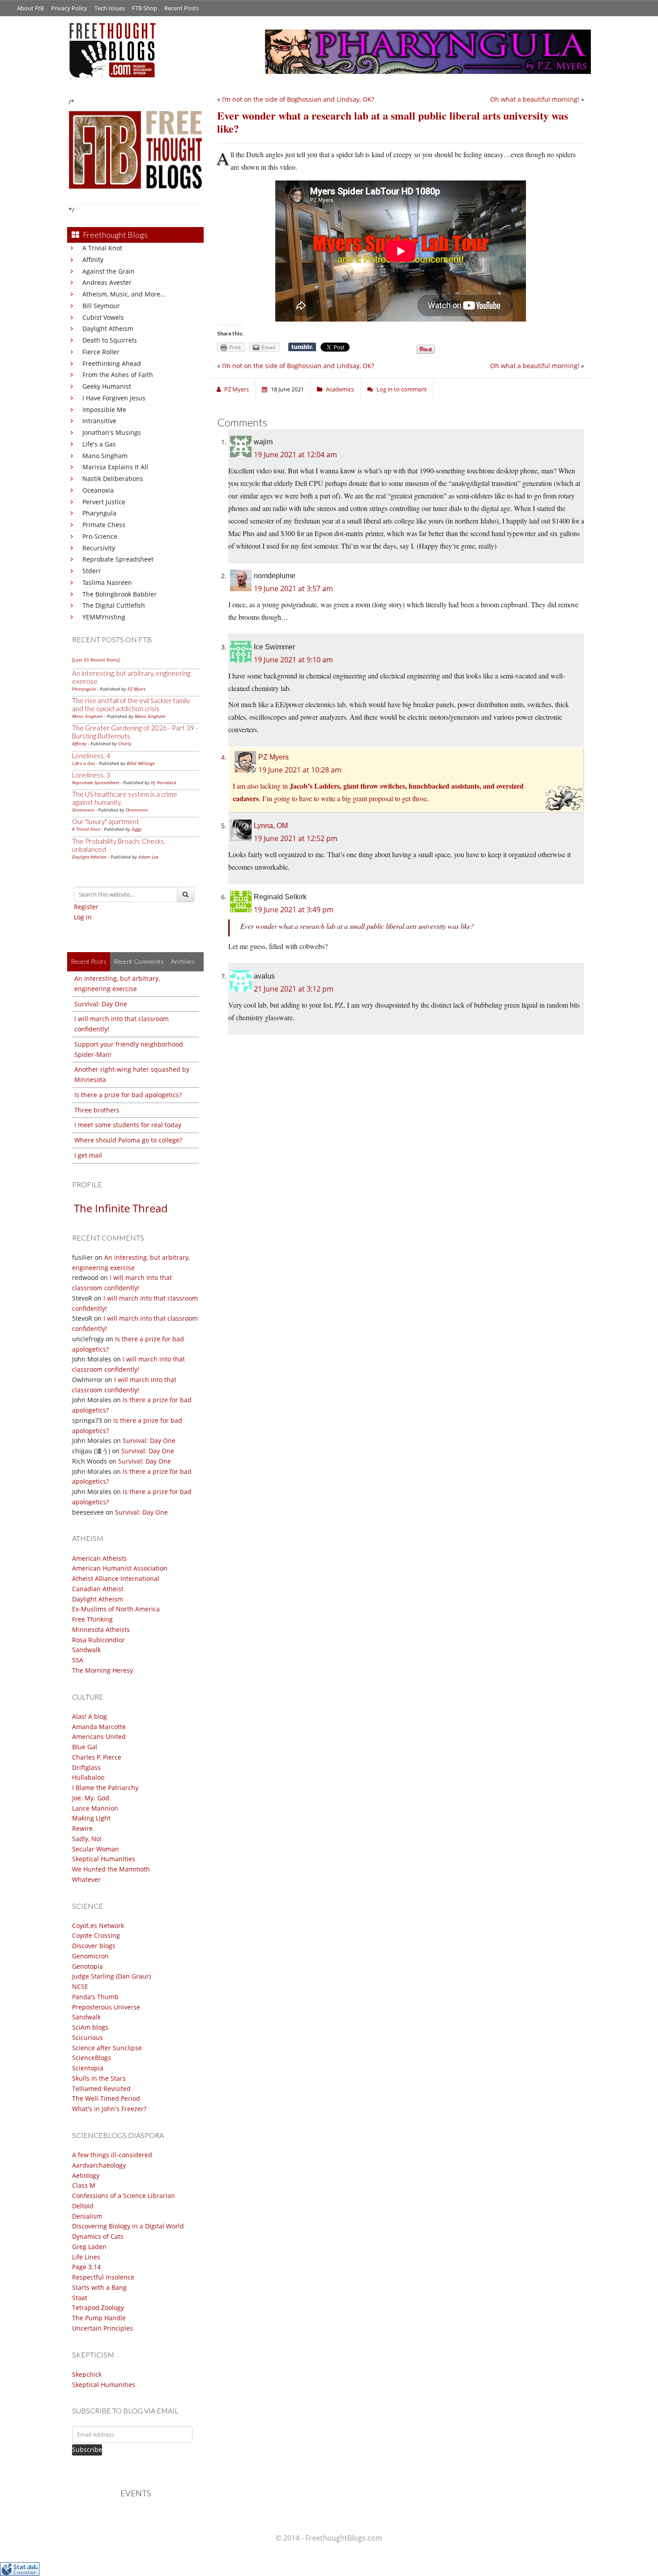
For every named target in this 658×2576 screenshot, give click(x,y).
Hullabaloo (88, 1777)
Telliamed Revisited (101, 2089)
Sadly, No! (87, 1839)
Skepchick (87, 2374)
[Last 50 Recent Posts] (96, 660)
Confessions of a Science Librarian (124, 2196)
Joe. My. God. (92, 1798)
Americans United (99, 1737)
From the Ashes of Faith (118, 375)
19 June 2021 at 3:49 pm (294, 910)
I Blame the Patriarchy (105, 1788)
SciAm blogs (90, 2027)
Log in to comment (402, 389)
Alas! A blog (90, 1716)
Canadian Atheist (98, 1589)
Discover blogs (94, 1946)
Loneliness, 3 (91, 775)
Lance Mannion (95, 1808)
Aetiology (86, 2175)
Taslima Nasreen (107, 582)
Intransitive (99, 421)
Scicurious (88, 2037)
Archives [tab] (183, 961)
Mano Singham (105, 456)
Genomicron (90, 1956)
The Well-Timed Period (106, 2098)
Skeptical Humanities (104, 1859)
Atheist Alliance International (116, 1578)
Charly (125, 743)
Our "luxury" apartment (106, 821)
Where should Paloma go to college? (128, 1140)
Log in (83, 917)
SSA (78, 1660)
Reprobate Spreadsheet (118, 559)
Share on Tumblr (302, 347)
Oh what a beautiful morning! (535, 99)
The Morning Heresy (103, 1670)
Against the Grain (109, 271)
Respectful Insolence (103, 2277)
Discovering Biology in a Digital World (128, 2226)
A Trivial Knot (102, 248)
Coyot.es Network (98, 1926)
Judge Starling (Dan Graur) (111, 1976)
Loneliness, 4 (91, 756)
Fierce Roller (101, 352)
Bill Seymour (101, 306)
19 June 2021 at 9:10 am (293, 660)
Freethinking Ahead (112, 363)
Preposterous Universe (106, 2007)
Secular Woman (96, 1849)
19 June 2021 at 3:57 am (293, 588)
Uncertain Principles (103, 2328)
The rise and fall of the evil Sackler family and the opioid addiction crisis (131, 704)
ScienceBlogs (92, 2058)
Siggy (137, 829)
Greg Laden (89, 2247)
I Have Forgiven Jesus (114, 398)
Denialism (87, 2216)
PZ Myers (137, 689)
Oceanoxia (98, 490)
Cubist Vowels (103, 317)
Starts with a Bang (99, 2287)
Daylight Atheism (108, 328)
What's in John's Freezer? (109, 2109)
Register (86, 907)
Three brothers (97, 1110)
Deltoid (83, 2206)
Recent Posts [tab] (89, 961)
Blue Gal (85, 1747)
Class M (84, 2185)
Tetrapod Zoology (98, 2308)
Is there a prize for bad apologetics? (128, 1095)
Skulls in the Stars (99, 2078)
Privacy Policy (69, 8)
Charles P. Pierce (97, 1757)
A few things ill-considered (112, 2155)
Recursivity (99, 548)
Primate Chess (104, 525)
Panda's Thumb (95, 1997)
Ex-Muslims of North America (116, 1609)
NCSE (80, 1986)
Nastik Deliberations (113, 479)
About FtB (30, 8)
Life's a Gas (99, 444)
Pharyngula (99, 513)
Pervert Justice (104, 502)
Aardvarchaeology (99, 2165)
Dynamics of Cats (98, 2236)
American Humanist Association (120, 1568)
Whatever (86, 1879)
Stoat (80, 2298)
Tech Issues (110, 8)
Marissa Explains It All (115, 467)
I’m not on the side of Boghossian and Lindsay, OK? (298, 99)
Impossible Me (104, 410)
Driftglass (86, 1767)
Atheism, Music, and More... (124, 294)
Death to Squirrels (110, 340)
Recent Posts (182, 8)
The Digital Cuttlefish (114, 605)
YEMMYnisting (104, 617)
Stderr (92, 571)
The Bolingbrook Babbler (120, 594)
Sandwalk (86, 1650)
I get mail (88, 1155)
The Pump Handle (99, 2318)
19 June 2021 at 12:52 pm (296, 838)
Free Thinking (92, 1619)
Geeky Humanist (107, 386)
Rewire (82, 1828)
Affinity (93, 260)
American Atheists (99, 1558)
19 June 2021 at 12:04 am (295, 455)
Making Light (91, 1818)
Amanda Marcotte (99, 1727)
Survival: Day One (101, 1004)
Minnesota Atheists (101, 1629)
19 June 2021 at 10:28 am (300, 770)
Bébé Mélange (141, 763)
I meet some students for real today (128, 1125)
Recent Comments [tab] (139, 961)
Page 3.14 (86, 2267)
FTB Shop (145, 8)
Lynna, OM (271, 826)
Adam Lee (148, 857)
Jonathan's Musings (112, 432)
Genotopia (88, 1966)
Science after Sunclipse (107, 2048)
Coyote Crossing (96, 1935)
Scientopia (88, 2068)
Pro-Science (100, 536)
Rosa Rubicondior (98, 1640)
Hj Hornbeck (164, 782)
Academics (340, 389)
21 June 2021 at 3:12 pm (294, 989)
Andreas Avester (107, 282)
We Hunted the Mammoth (111, 1869)
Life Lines (86, 2257)
